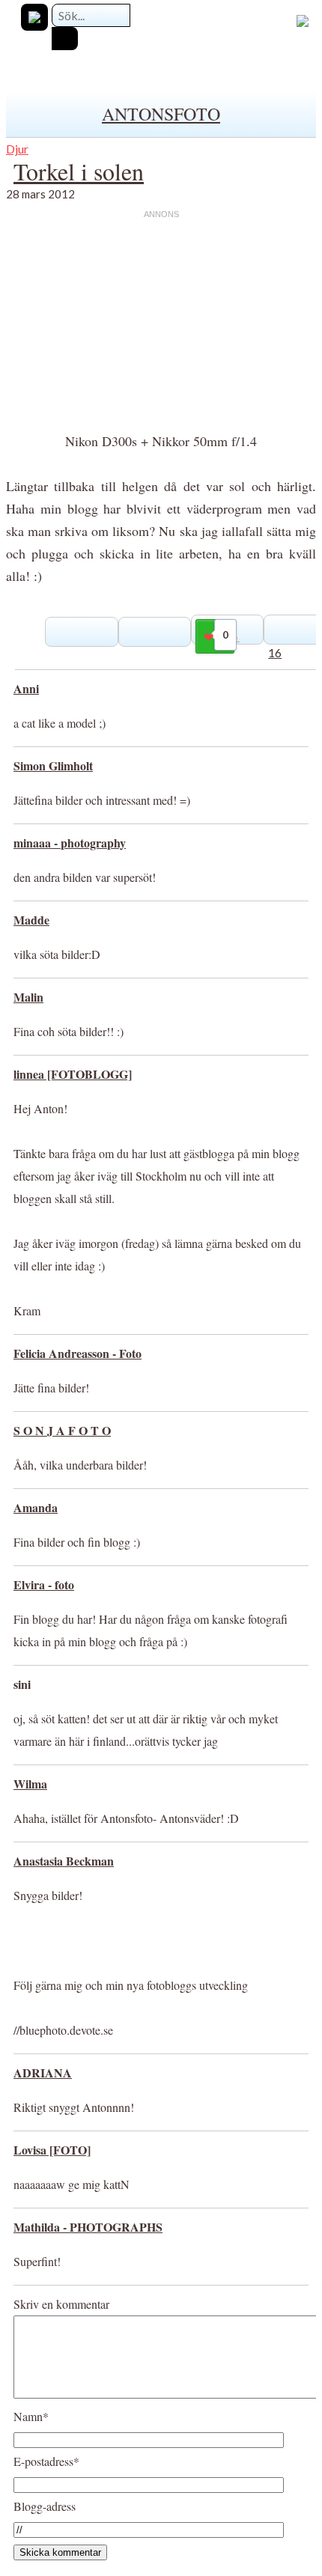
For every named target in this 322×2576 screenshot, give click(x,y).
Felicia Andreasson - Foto (78, 1353)
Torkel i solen (79, 171)
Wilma (30, 1784)
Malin (28, 997)
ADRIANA (43, 2073)
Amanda (36, 1507)
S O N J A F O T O (62, 1430)
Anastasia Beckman (64, 1861)
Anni (26, 688)
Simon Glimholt (53, 765)
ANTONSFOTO (161, 114)
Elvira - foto (44, 1584)
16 (275, 652)
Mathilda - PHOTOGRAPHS (88, 2227)
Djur (17, 149)
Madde (31, 920)
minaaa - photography (70, 843)
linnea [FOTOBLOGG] (73, 1074)
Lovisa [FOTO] (52, 2150)
